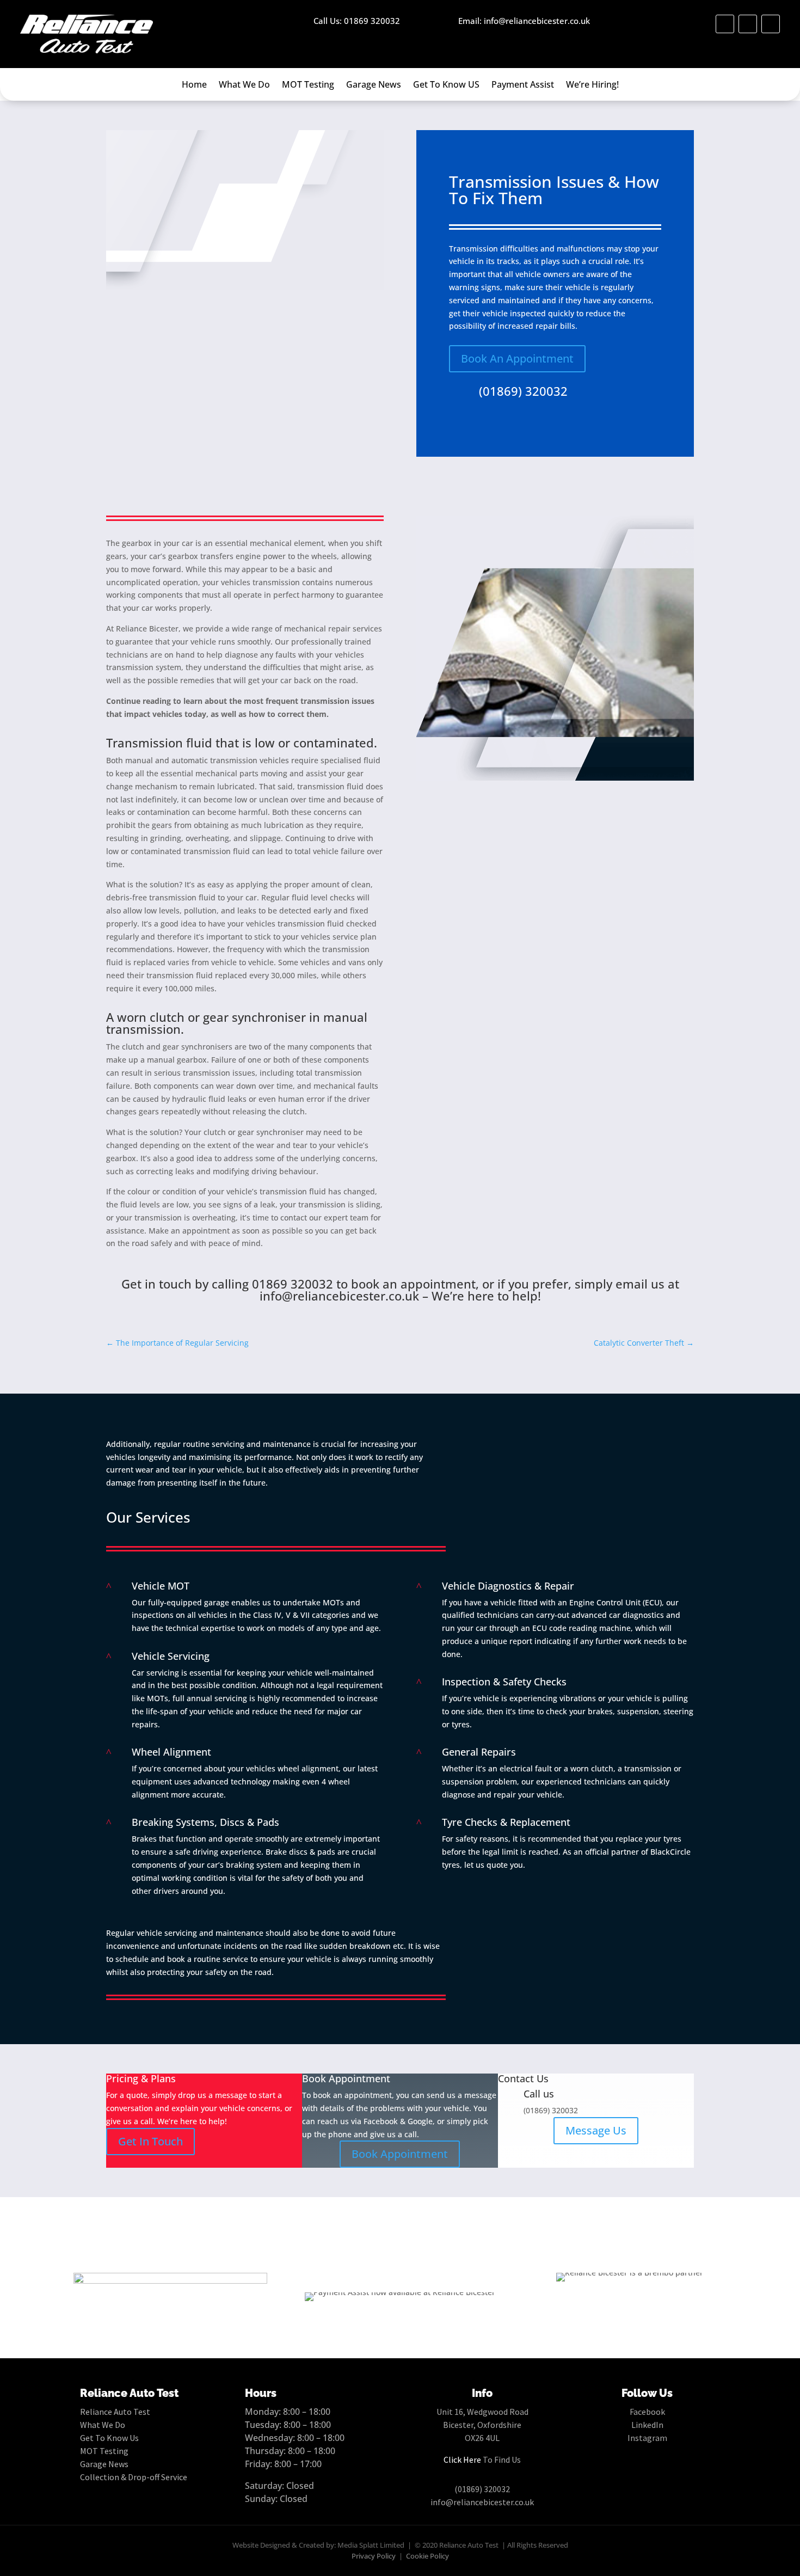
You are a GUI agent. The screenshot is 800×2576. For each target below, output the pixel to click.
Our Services (148, 1517)
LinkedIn (647, 2425)
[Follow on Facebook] (725, 24)
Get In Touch (150, 2141)
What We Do (244, 85)
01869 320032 (293, 1284)
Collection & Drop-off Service (134, 2477)
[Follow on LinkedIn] (748, 24)
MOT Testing (308, 85)
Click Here (462, 2460)
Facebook (647, 2412)
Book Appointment (400, 2154)
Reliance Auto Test (115, 2412)
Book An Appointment (517, 358)
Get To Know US (446, 85)
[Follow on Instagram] (771, 24)
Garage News (374, 85)
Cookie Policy (427, 2556)
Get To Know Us (109, 2438)
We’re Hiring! (592, 85)
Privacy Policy (374, 2556)
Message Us (596, 2130)
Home (194, 85)
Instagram (647, 2438)
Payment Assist (523, 85)
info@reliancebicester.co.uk (339, 1296)
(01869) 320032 (523, 391)
